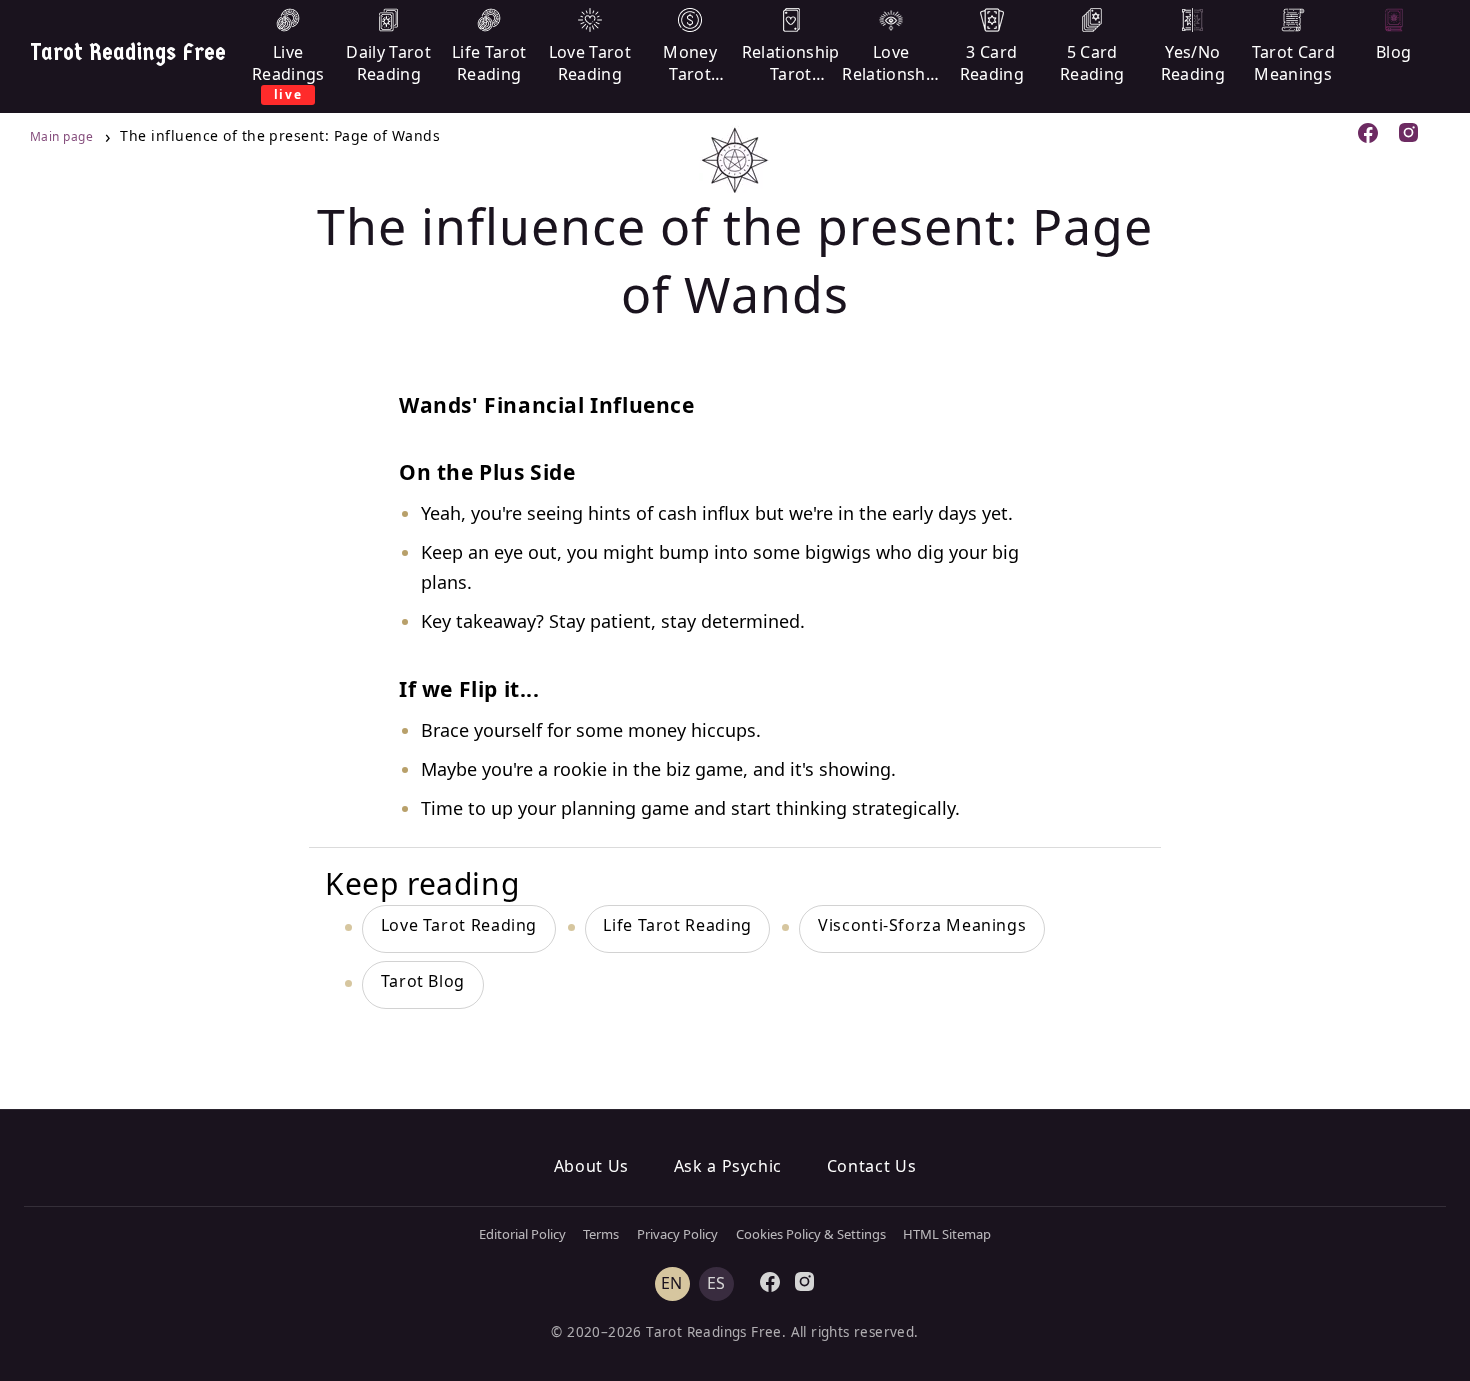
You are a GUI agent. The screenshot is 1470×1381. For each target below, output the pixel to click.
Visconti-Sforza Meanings (922, 925)
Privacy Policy (677, 1234)
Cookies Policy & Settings (811, 1234)
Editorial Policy (522, 1234)
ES (716, 1283)
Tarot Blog (423, 981)
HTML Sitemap (947, 1234)
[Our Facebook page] (1368, 135)
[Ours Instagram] (1409, 135)
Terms (601, 1234)
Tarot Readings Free (128, 52)
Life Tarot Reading (677, 925)
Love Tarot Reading (459, 925)
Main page (63, 136)
